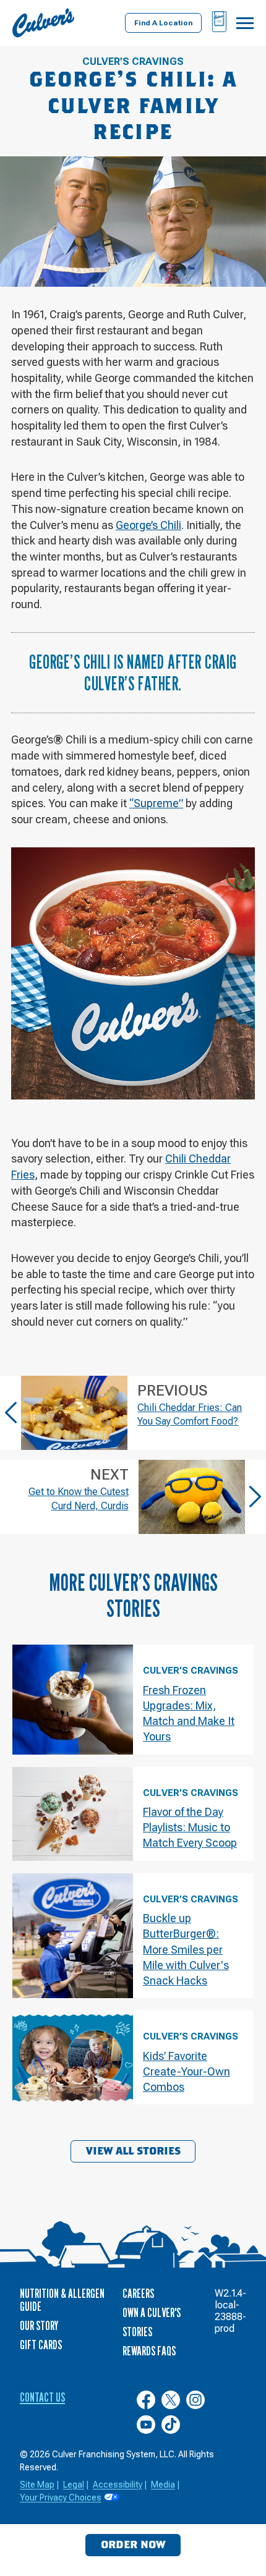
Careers (138, 2294)
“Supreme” (156, 803)
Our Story (39, 2326)
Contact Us (42, 2397)
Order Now (133, 2545)
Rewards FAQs (149, 2351)
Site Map (37, 2485)
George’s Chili (148, 525)
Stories (137, 2332)
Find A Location (163, 23)
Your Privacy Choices (61, 2498)
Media (163, 2485)
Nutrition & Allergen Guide (62, 2300)
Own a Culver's (152, 2313)
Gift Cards (41, 2345)
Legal (74, 2485)
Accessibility (118, 2485)
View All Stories (133, 2151)
